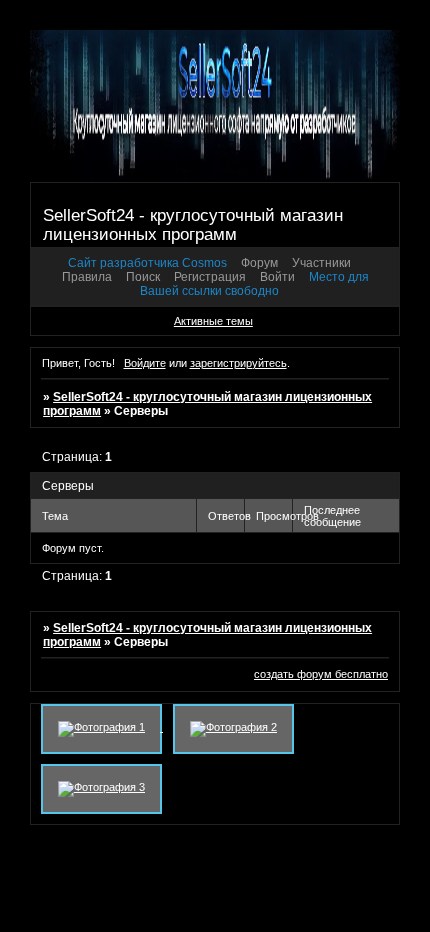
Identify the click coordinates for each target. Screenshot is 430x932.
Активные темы (213, 321)
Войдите (145, 363)
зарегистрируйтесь (238, 363)
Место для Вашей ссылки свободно (254, 284)
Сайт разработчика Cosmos (147, 263)
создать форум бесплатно (321, 674)
